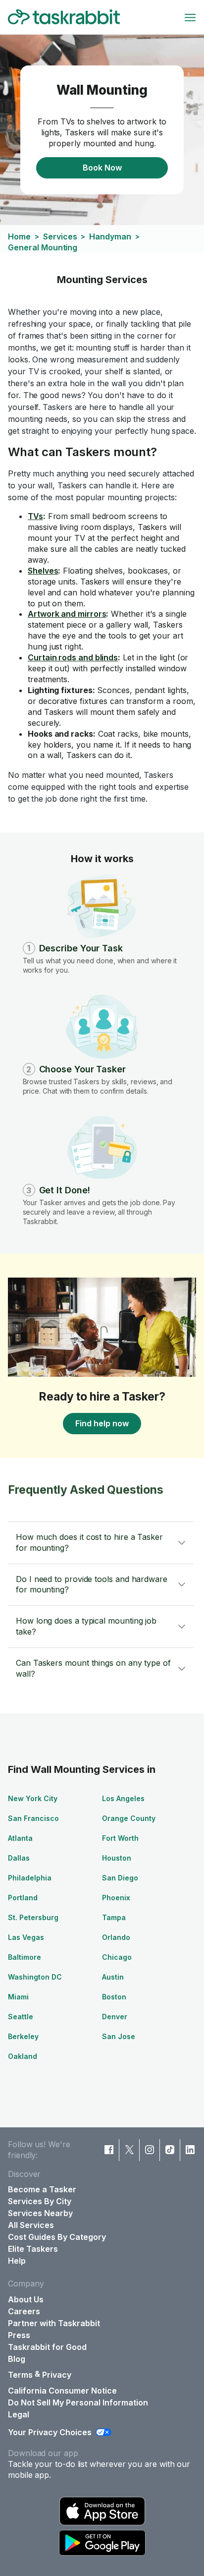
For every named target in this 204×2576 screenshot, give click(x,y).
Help (17, 2261)
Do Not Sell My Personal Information (78, 2402)
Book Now (102, 168)
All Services (31, 2225)
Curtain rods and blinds (73, 657)
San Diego (120, 1878)
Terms (20, 2375)
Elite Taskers (33, 2249)
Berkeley (23, 2036)
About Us (26, 2299)
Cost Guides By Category (57, 2237)
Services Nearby (40, 2213)
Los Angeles (123, 1798)
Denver (115, 2017)
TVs (35, 516)
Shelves (43, 571)
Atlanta (20, 1838)
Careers (24, 2311)
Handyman (110, 236)
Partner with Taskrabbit (54, 2323)
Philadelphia (30, 1878)
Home (19, 236)
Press (19, 2335)
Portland (23, 1898)
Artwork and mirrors (67, 614)
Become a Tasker (42, 2189)
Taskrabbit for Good (47, 2347)
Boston (114, 1997)
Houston (117, 1858)
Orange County (129, 1818)
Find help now (102, 1423)
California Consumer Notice (62, 2391)
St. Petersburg (33, 1917)
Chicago (117, 1957)
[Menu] (190, 17)
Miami (18, 1997)
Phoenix (116, 1898)
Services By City (40, 2201)
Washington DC (35, 1977)
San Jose (119, 2036)
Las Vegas (26, 1937)
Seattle (21, 2017)
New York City (33, 1798)
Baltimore (25, 1957)
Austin (113, 1977)
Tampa (114, 1917)
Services (60, 236)
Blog (17, 2359)
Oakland (23, 2056)
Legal (19, 2414)
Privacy (57, 2375)
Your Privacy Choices (50, 2432)
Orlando (116, 1937)
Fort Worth (120, 1838)
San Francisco (33, 1818)
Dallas (19, 1858)
